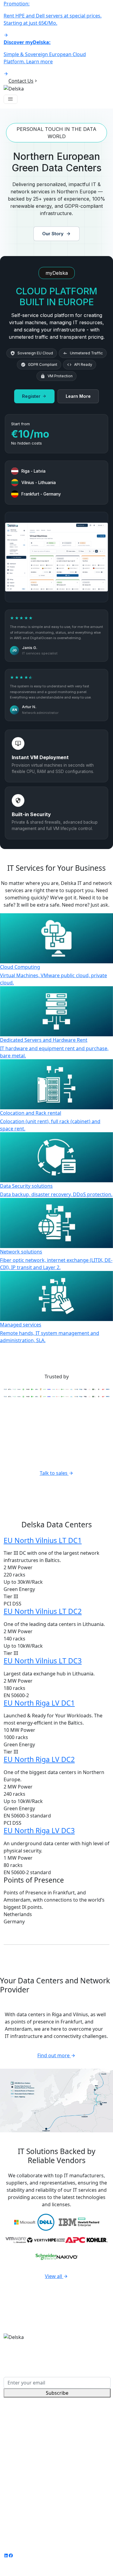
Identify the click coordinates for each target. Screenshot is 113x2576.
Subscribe (57, 2393)
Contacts (14, 2498)
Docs (9, 2505)
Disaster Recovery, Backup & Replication (49, 2440)
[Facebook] (11, 2555)
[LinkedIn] (6, 2555)
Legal (92, 2536)
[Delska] (14, 88)
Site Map (14, 2543)
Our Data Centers (24, 2469)
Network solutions (25, 2447)
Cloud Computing (24, 2418)
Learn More (78, 396)
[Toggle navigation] (11, 99)
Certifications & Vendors (31, 2483)
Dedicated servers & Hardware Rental (47, 2425)
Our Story (53, 234)
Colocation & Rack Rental (32, 2432)
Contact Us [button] (21, 81)
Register (31, 396)
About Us (14, 2476)
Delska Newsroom (25, 2490)
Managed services (24, 2454)
